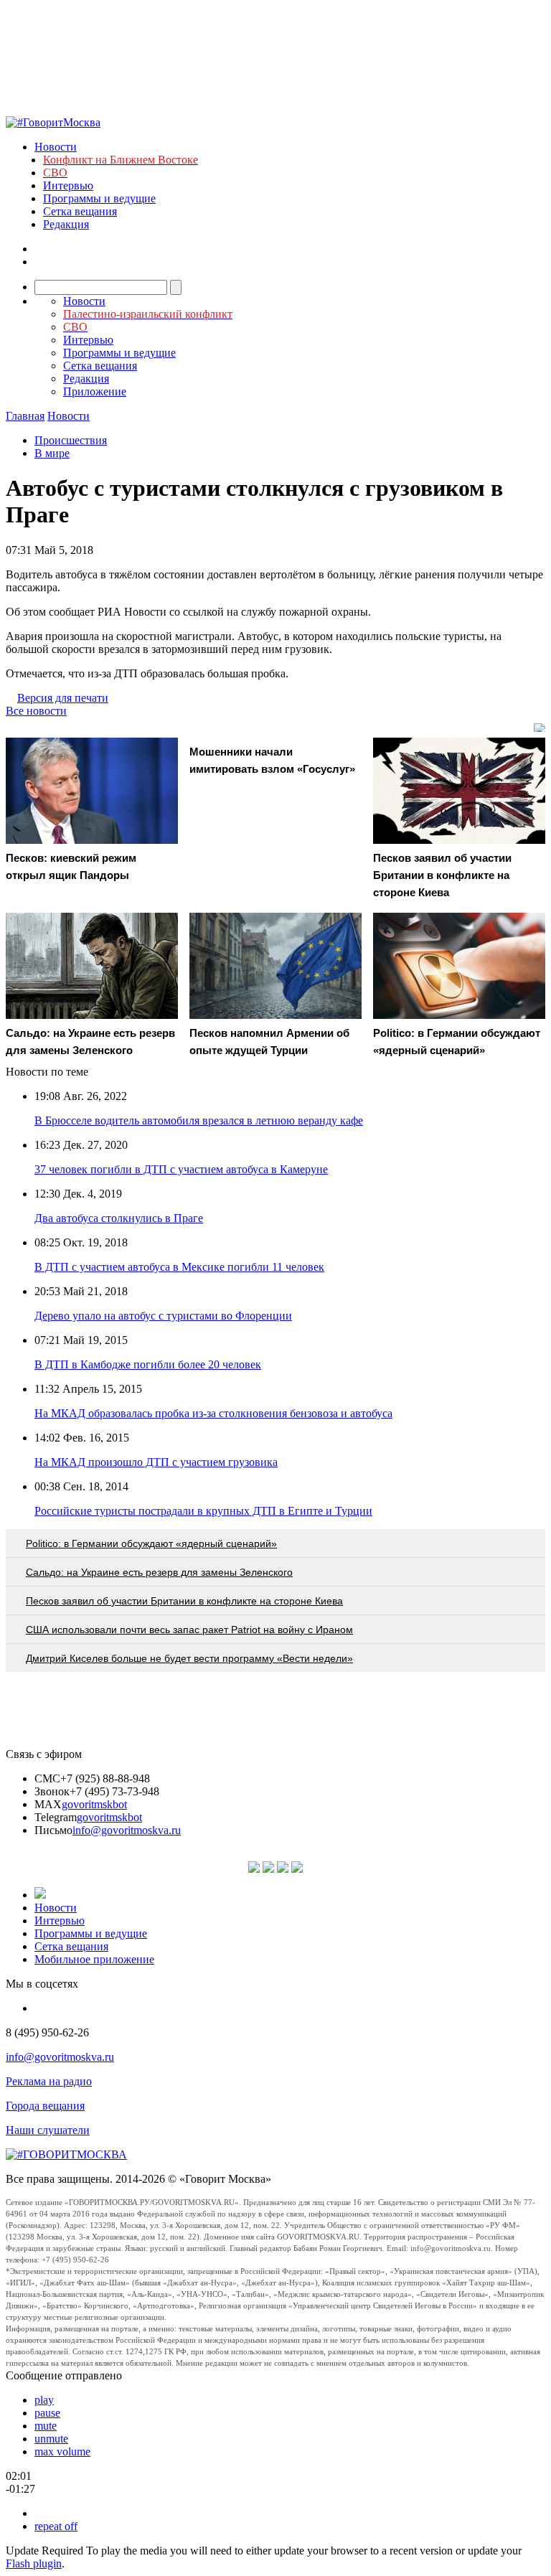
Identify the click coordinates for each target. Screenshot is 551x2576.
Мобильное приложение (94, 1959)
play (44, 2400)
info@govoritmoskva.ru (127, 1830)
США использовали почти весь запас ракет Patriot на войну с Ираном (189, 1630)
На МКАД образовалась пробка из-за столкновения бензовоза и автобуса (213, 1413)
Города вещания (45, 2106)
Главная (25, 416)
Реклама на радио (49, 2081)
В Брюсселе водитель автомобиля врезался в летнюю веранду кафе (199, 1120)
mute (46, 2426)
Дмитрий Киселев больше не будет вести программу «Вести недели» (189, 1658)
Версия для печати (63, 698)
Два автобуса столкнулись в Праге (119, 1218)
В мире (52, 453)
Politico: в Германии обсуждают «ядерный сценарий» (151, 1543)
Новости (56, 147)
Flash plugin (34, 2563)
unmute (51, 2439)
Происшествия (71, 440)
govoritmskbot (94, 1804)
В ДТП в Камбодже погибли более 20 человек (148, 1364)
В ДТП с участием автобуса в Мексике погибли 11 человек (179, 1267)
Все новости (36, 711)
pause (47, 2413)
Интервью (68, 185)
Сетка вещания (80, 211)
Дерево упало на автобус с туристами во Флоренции (163, 1316)
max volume (62, 2452)
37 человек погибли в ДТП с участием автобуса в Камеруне (181, 1169)
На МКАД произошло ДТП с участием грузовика (156, 1462)
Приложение (95, 391)
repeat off (56, 2526)
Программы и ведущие (99, 198)
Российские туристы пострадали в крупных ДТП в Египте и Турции (203, 1511)
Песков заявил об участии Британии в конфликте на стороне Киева (184, 1601)
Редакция (66, 224)
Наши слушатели (48, 2130)
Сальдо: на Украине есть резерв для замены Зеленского (159, 1572)
